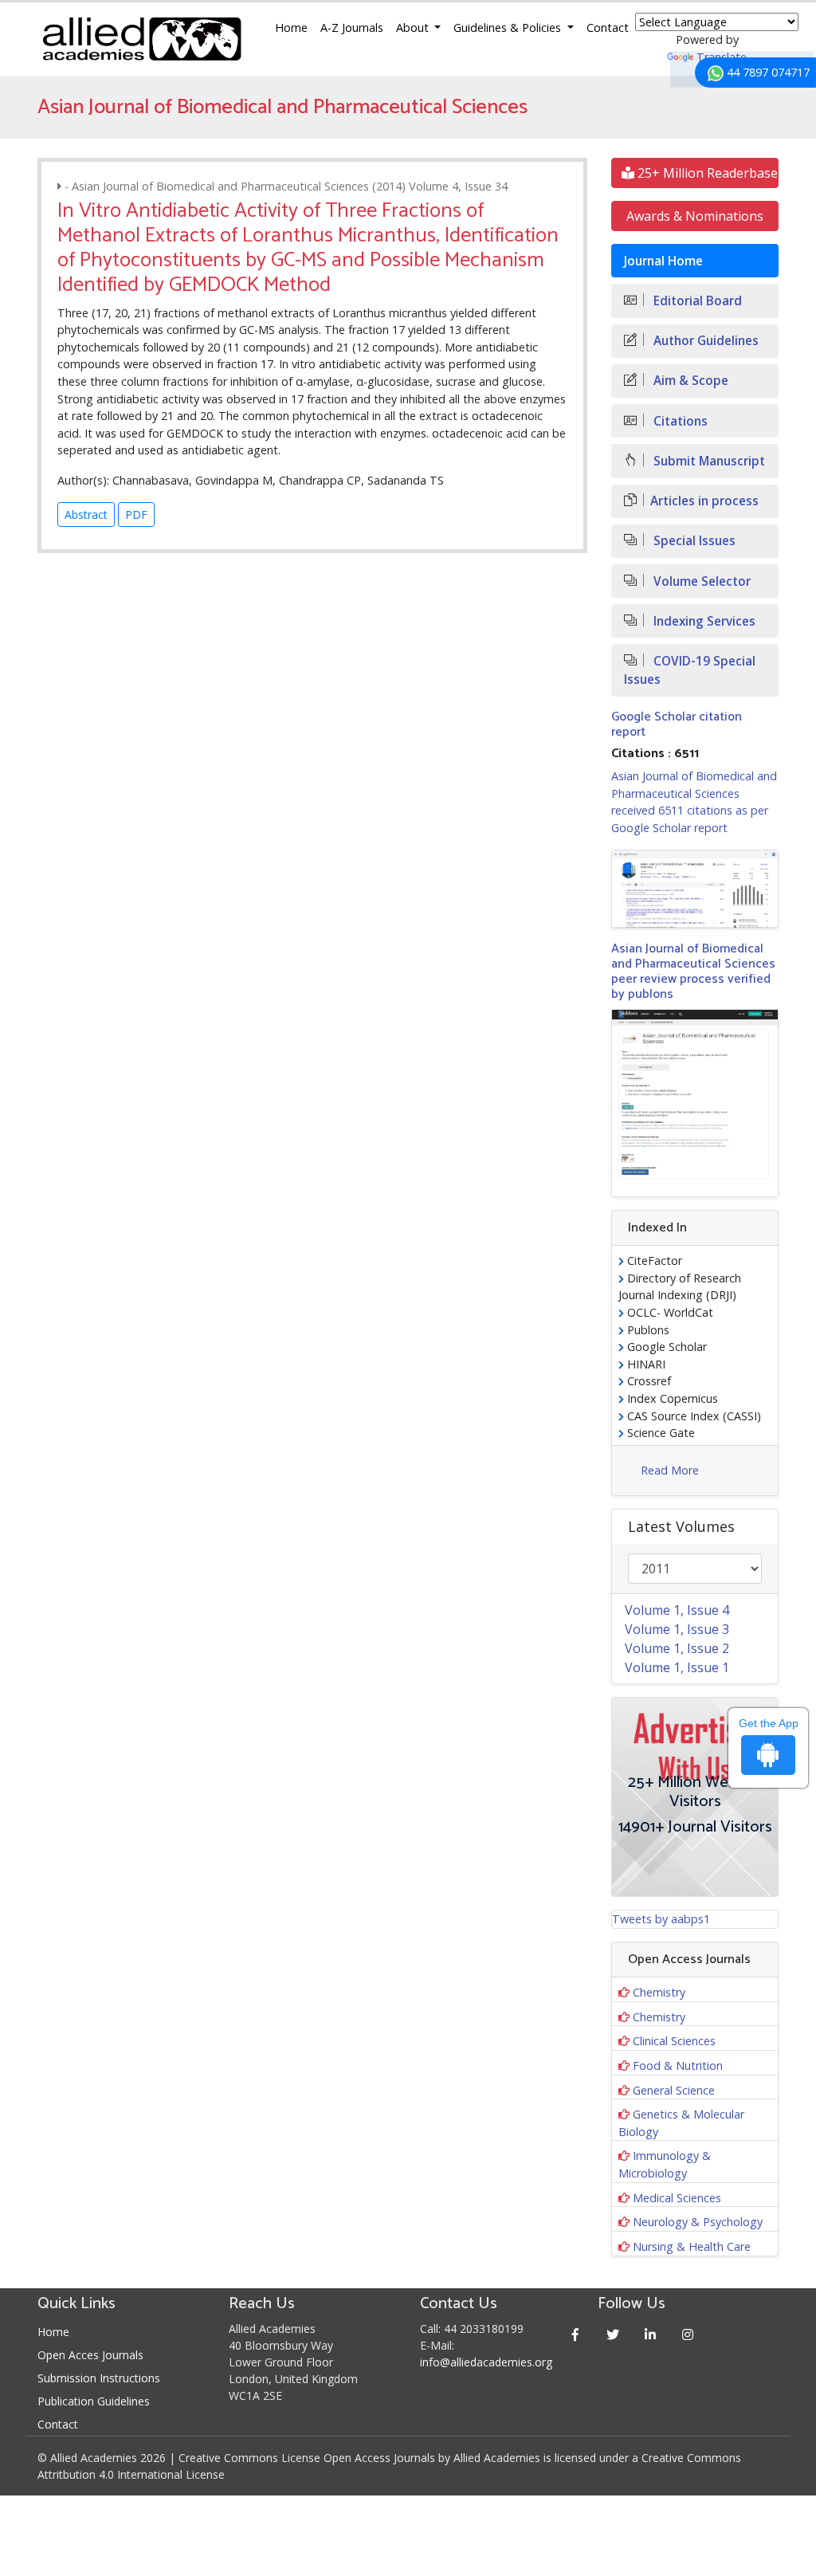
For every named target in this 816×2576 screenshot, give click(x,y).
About (414, 27)
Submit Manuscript (708, 461)
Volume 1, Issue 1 (677, 1667)
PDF (136, 514)
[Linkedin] (650, 2334)
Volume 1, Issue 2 (677, 1648)
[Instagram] (687, 2334)
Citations (679, 421)
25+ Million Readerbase (706, 173)
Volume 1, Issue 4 (677, 1610)
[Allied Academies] (142, 39)
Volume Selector (700, 581)
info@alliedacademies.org (486, 2362)
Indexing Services (703, 621)
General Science (674, 2090)
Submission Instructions (99, 2378)
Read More (670, 1470)
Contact (608, 27)
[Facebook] (575, 2334)
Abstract (86, 514)
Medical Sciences (677, 2198)
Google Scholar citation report (677, 724)
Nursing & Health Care (692, 2246)
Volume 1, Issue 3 (677, 1629)
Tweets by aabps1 (661, 1919)
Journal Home (663, 261)
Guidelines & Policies (509, 27)
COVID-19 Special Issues (690, 670)
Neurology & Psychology (698, 2222)
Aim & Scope (689, 381)
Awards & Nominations (695, 216)
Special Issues (693, 541)
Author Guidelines (704, 341)
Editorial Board (696, 301)
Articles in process (704, 501)
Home (291, 27)
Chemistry (659, 1992)
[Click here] (695, 889)
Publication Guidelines (94, 2401)
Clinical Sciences (674, 2041)
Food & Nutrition (678, 2066)
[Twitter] (612, 2334)
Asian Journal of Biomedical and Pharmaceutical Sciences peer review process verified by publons (693, 972)
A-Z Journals (352, 27)
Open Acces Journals (90, 2355)
